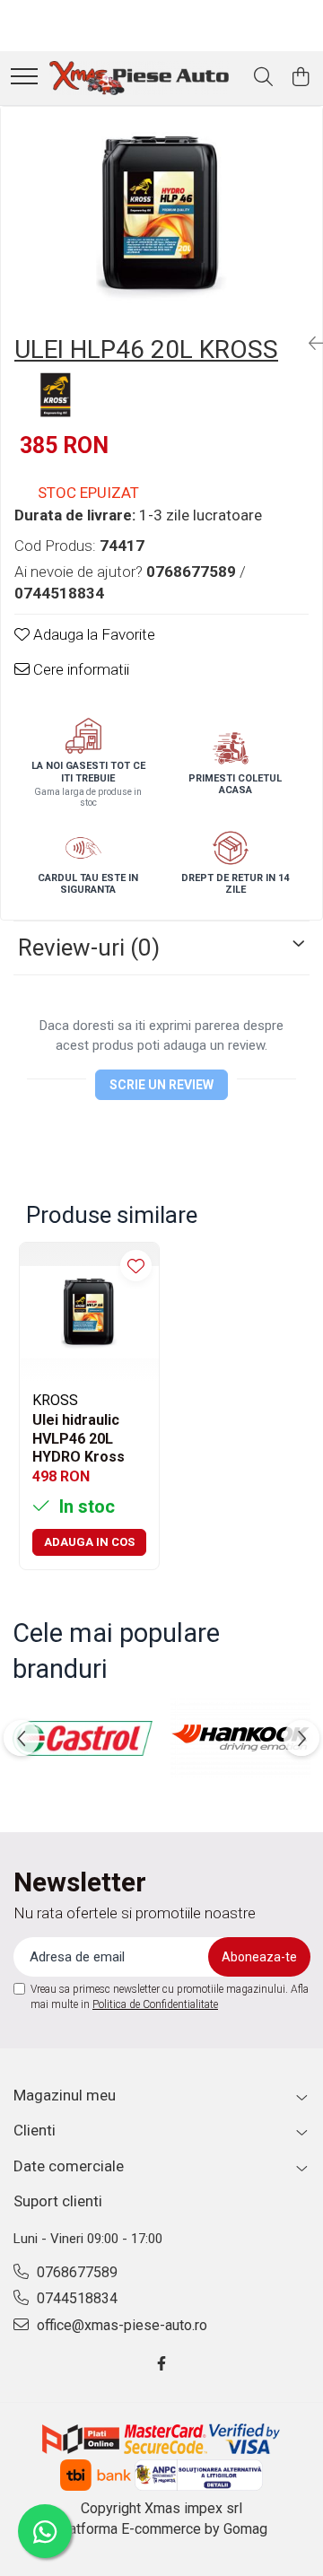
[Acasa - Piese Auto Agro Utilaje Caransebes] (139, 78)
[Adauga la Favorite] (136, 1266)
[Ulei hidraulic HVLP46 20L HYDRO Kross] (89, 1312)
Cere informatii (79, 669)
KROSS (55, 1400)
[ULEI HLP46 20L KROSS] (161, 214)
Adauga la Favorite (92, 634)
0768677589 (75, 2272)
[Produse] (24, 78)
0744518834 (75, 2298)
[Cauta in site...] (263, 78)
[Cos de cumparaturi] (300, 78)
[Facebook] (161, 2365)
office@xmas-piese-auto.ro (120, 2325)
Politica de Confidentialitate (155, 2004)
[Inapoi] (309, 344)
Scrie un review (161, 1085)
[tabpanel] (161, 214)
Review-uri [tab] (89, 947)
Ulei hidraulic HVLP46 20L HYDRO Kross (79, 1437)
